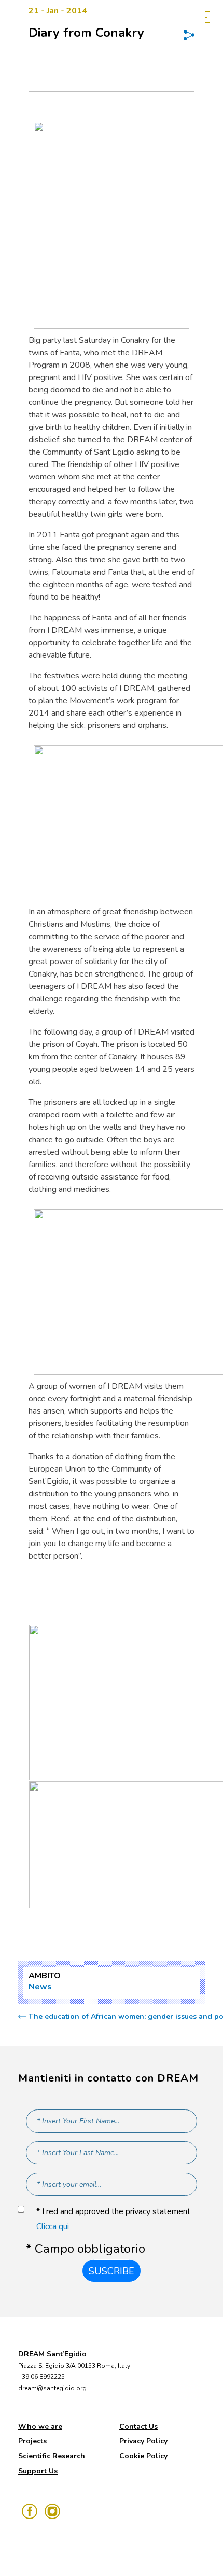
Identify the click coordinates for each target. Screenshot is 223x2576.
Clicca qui (53, 2226)
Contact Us (138, 2427)
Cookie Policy (143, 2456)
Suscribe (112, 2271)
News (40, 1987)
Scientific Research (52, 2456)
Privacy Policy (143, 2441)
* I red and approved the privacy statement (113, 2219)
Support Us (38, 2471)
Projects (32, 2441)
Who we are (40, 2427)
